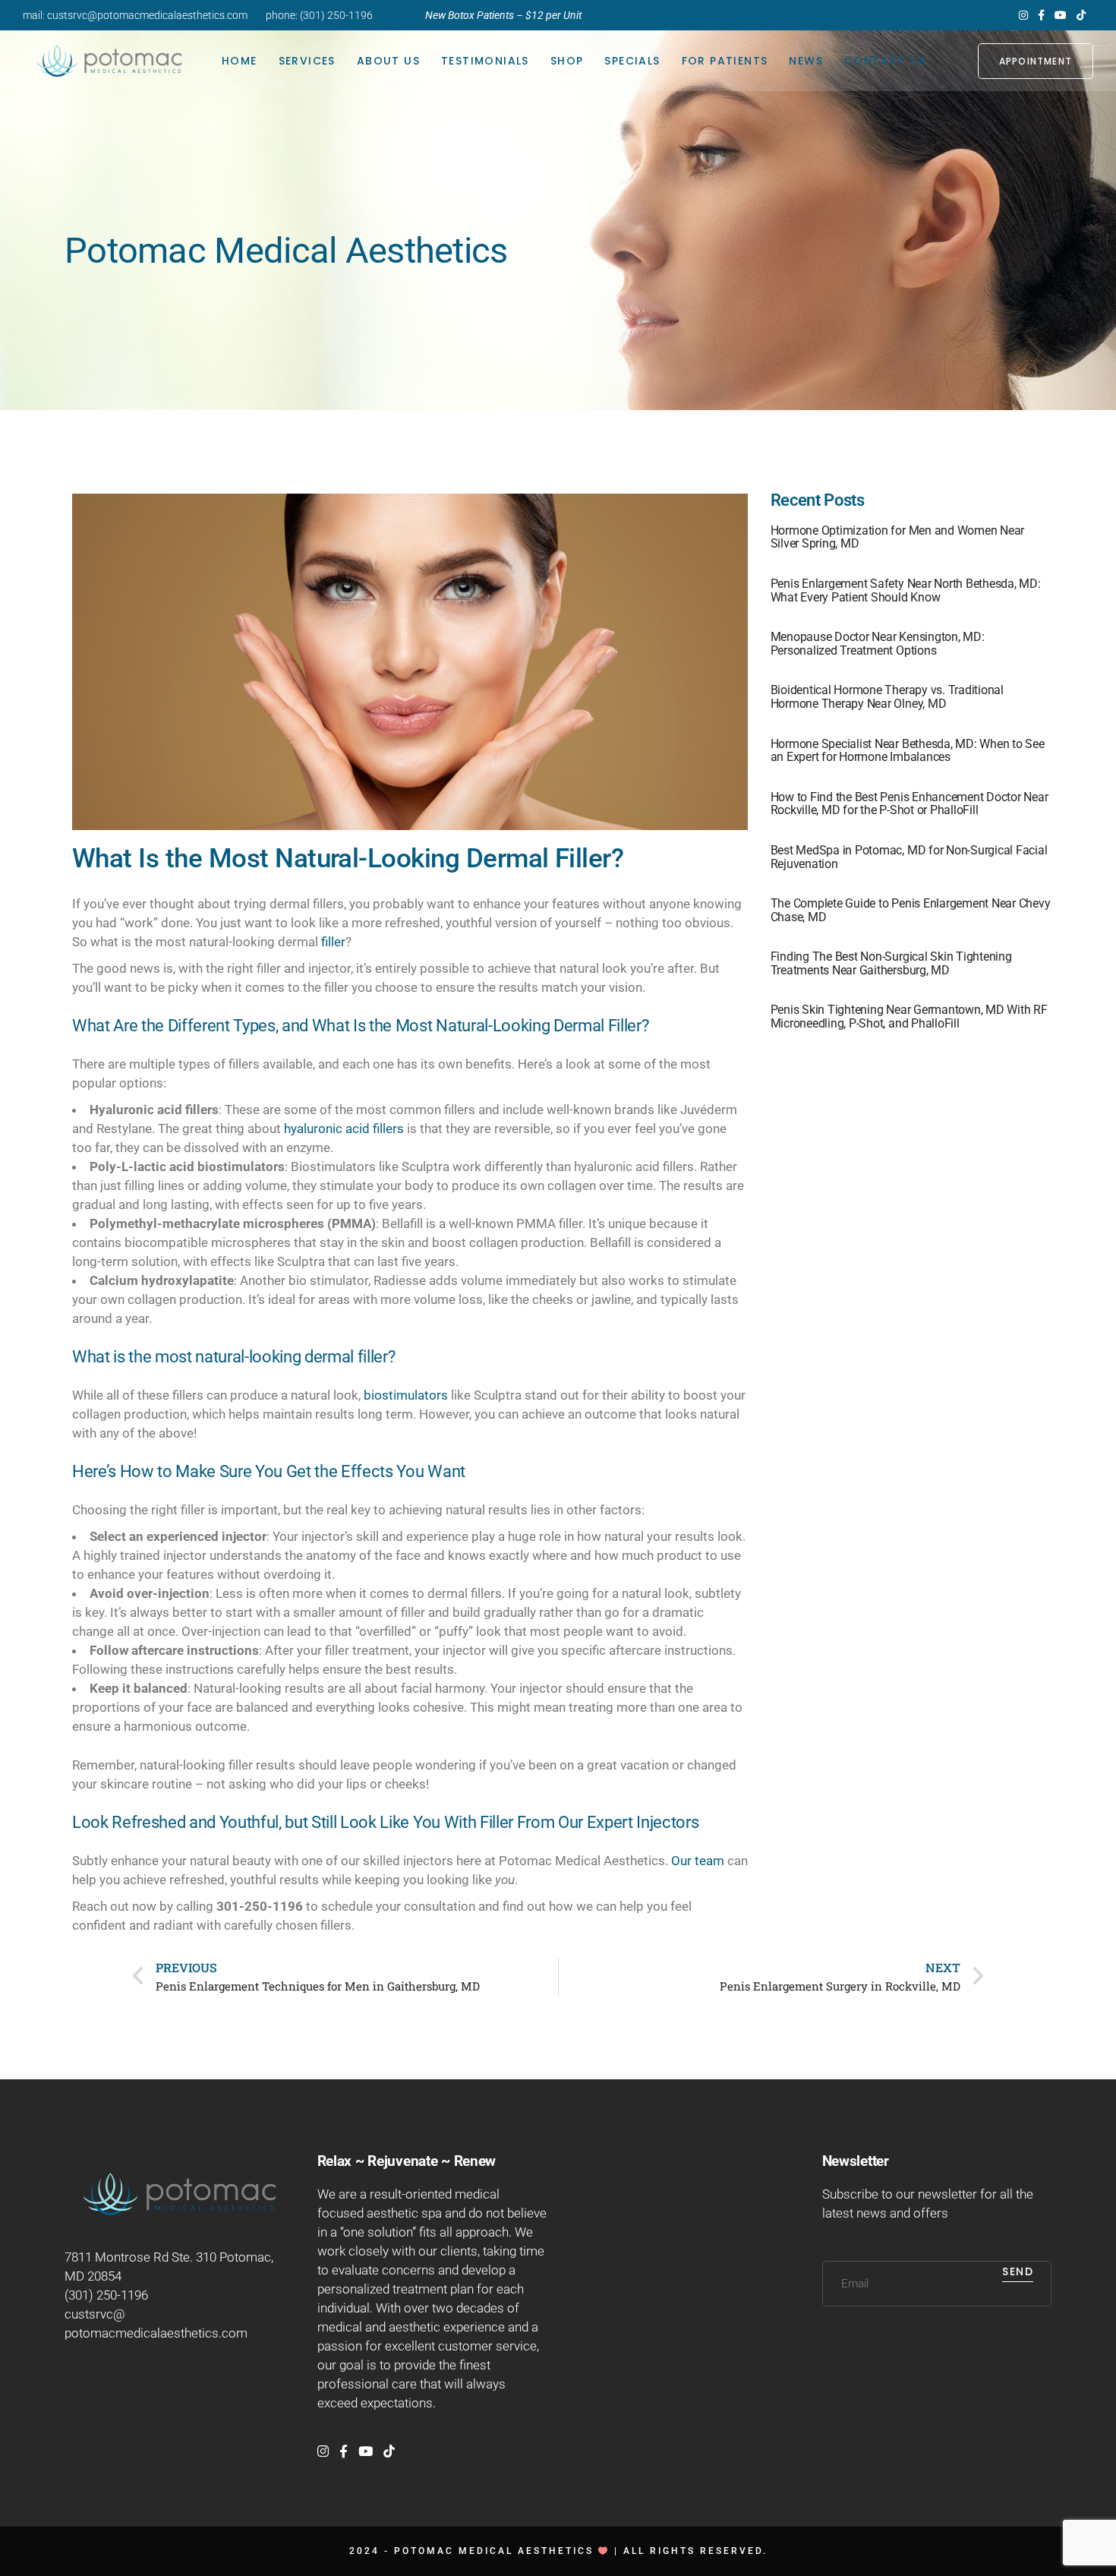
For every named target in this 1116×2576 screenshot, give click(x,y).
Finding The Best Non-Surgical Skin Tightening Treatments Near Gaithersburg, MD (891, 963)
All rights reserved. (695, 2551)
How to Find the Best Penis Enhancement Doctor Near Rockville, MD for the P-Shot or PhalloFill (910, 804)
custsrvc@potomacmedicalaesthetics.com (147, 15)
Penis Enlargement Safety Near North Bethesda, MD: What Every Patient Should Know (906, 590)
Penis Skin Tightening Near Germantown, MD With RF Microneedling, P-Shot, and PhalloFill (909, 1017)
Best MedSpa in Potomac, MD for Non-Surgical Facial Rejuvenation (909, 857)
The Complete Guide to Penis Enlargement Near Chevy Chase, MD (911, 910)
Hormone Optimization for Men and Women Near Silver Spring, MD (898, 537)
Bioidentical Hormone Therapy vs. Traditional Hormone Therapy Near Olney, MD (887, 697)
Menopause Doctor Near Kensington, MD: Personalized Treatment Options (878, 644)
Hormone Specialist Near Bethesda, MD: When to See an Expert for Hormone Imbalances (908, 751)
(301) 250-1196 (336, 15)
